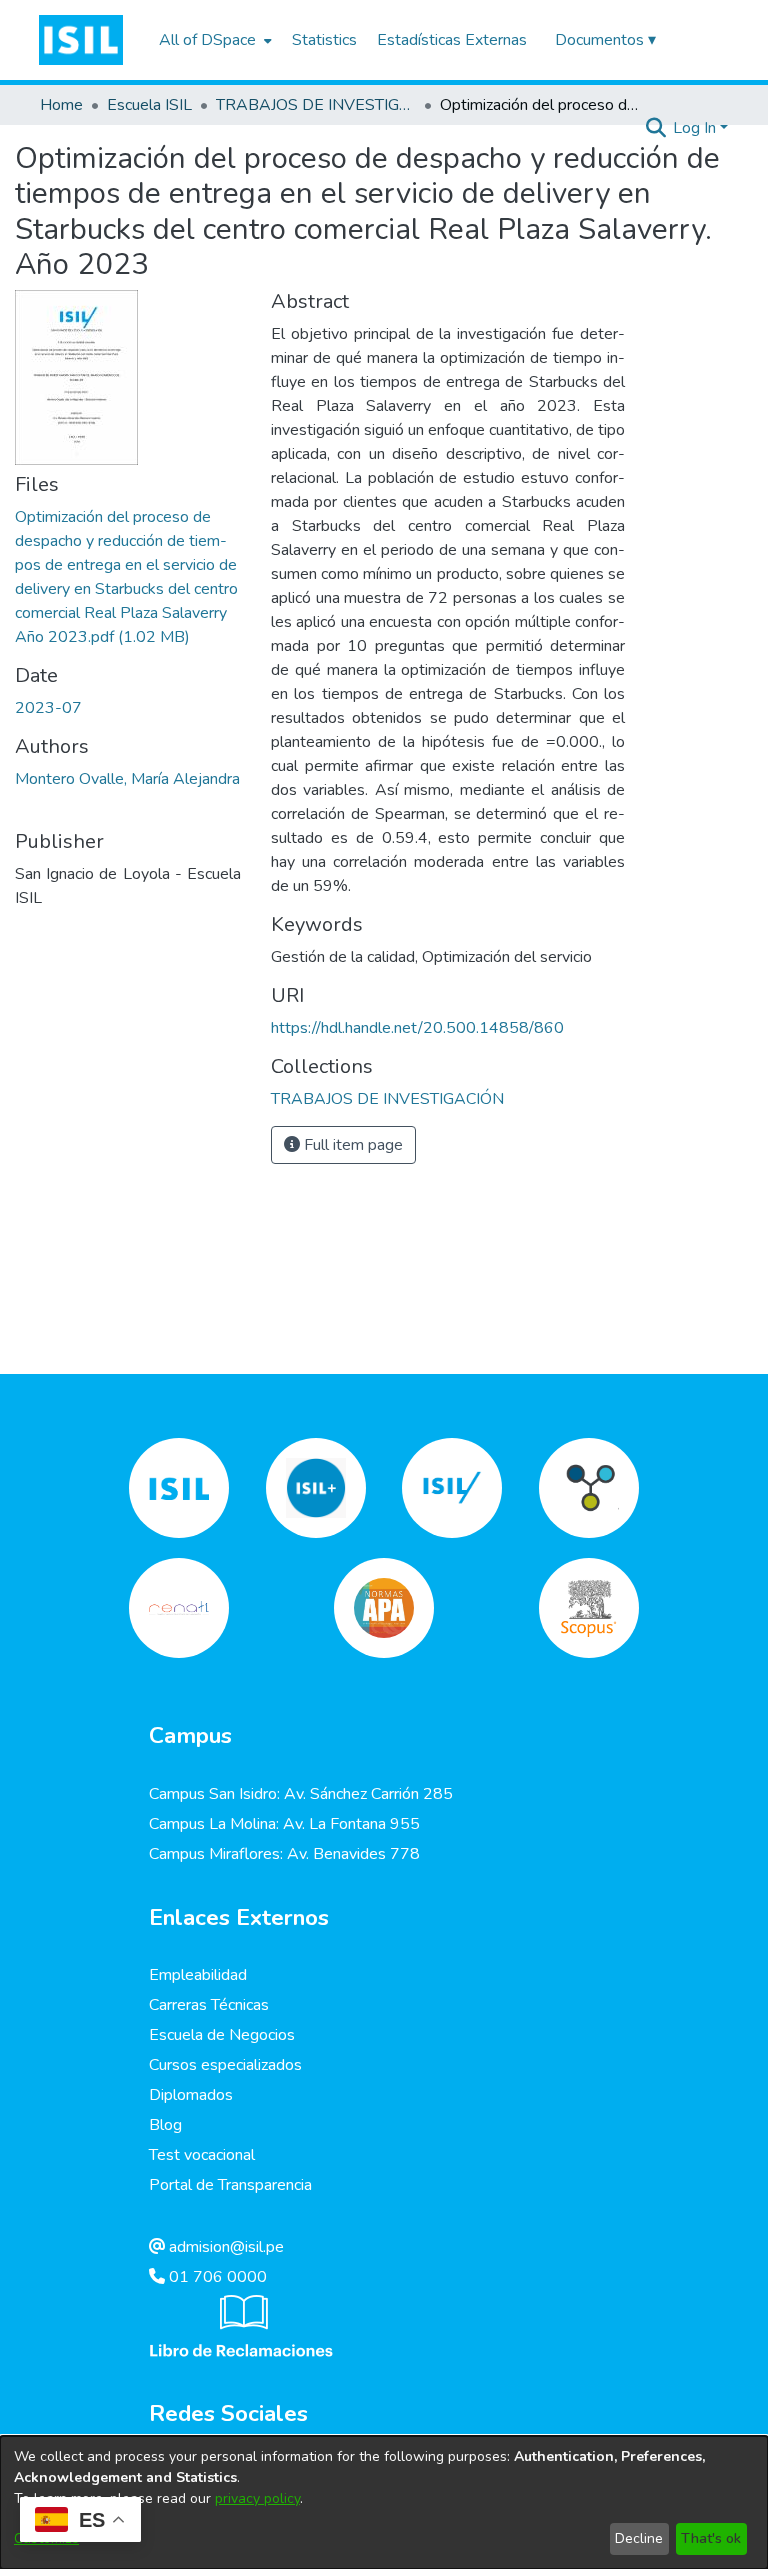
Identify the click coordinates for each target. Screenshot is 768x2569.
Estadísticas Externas (452, 40)
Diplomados (191, 2095)
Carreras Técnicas (209, 2005)
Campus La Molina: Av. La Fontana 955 (284, 1824)
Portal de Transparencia (230, 2185)
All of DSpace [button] (207, 40)
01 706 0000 (216, 2277)
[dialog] (384, 2502)
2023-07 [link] (48, 708)
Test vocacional (202, 2155)
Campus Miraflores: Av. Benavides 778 (284, 1854)
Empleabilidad (198, 1975)
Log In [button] (696, 128)
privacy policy (257, 2498)
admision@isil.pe (224, 2247)
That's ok (711, 2538)
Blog (165, 2125)
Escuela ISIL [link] (149, 105)
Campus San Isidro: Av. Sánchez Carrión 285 (301, 1794)
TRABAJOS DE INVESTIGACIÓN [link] (316, 105)
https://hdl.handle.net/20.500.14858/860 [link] (417, 1028)
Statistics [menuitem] (324, 40)
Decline (639, 2538)
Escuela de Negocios (222, 2035)
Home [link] (61, 105)
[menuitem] (213, 40)
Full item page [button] (351, 1145)
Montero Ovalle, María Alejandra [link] (127, 779)
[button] (81, 40)
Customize (46, 2538)
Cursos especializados (225, 2065)
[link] (387, 1099)
